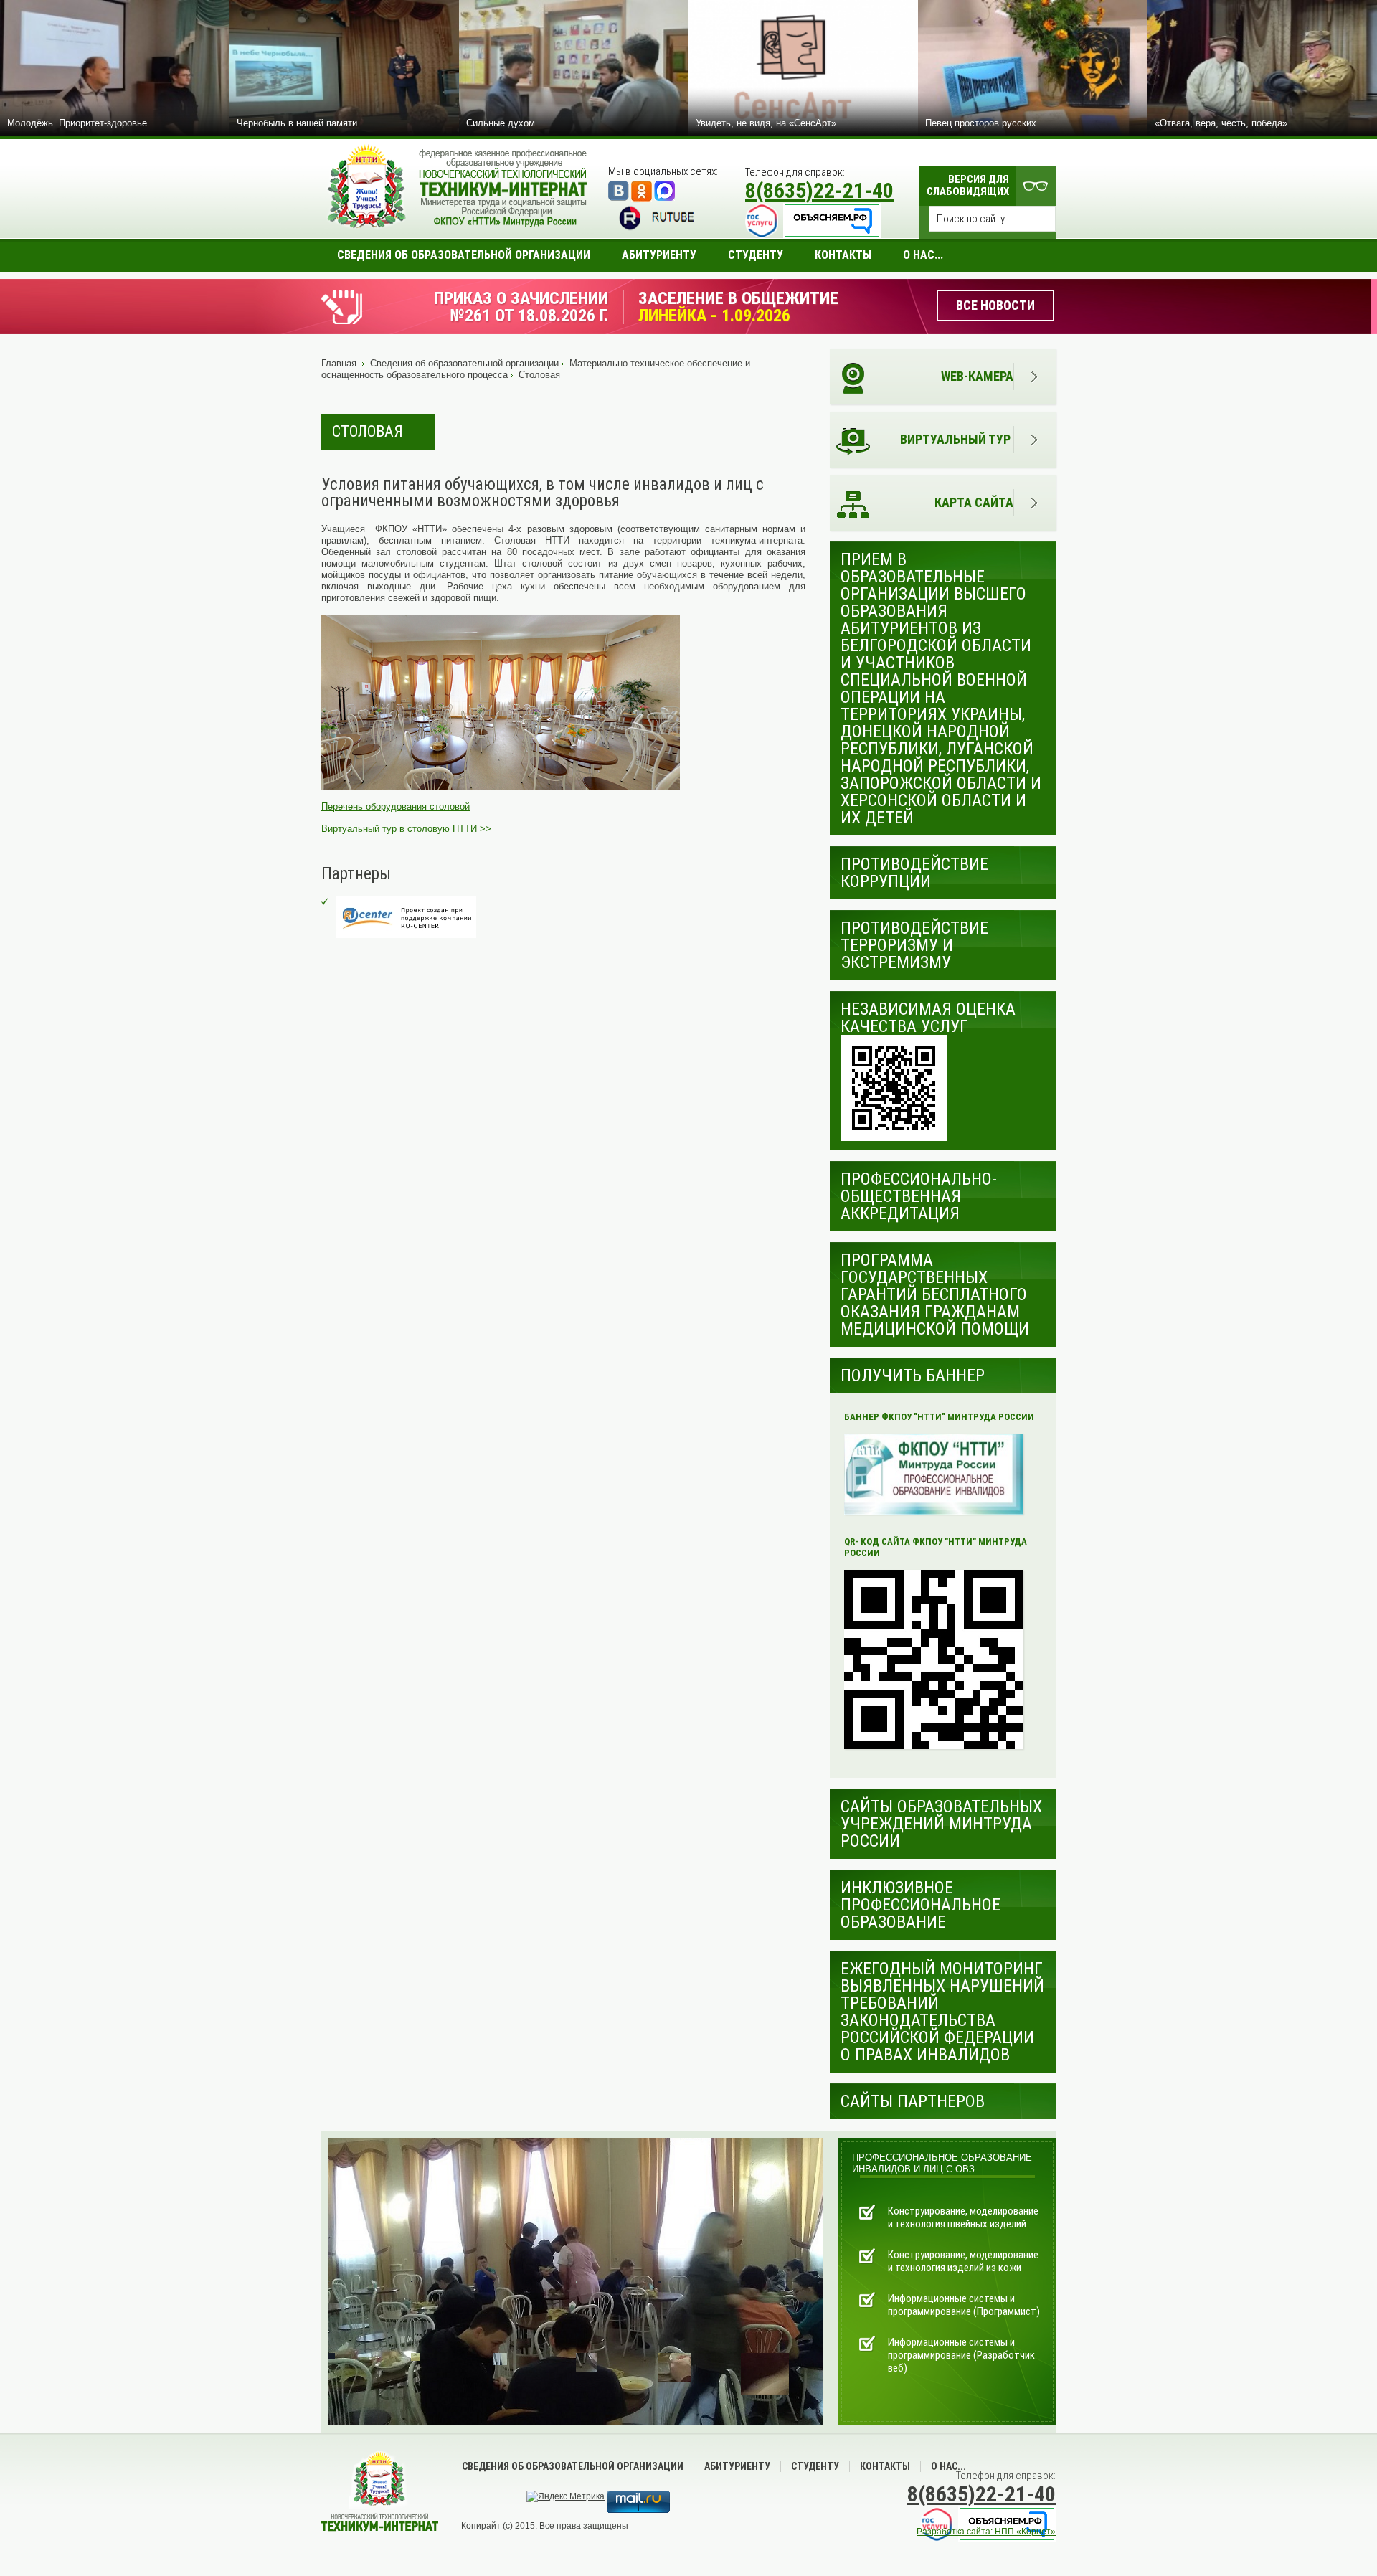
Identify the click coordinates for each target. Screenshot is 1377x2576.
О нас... (948, 2466)
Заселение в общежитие (738, 298)
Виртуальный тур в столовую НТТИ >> (406, 829)
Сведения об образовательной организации (464, 363)
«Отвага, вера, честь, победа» (1221, 123)
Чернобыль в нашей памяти (297, 123)
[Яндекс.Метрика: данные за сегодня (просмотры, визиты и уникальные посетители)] (566, 2496)
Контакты (885, 2466)
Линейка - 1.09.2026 (714, 316)
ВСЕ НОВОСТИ (995, 305)
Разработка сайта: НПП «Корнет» (986, 2532)
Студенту (815, 2466)
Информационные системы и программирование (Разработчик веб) (961, 2355)
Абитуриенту (737, 2466)
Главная (339, 363)
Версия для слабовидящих (968, 185)
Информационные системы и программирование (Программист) (964, 2305)
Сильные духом (501, 123)
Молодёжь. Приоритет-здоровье (77, 123)
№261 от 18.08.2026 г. (529, 316)
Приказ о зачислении (521, 298)
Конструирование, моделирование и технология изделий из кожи (963, 2261)
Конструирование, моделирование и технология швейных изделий (963, 2217)
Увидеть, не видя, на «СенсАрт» (766, 123)
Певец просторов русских (981, 123)
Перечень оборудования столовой (396, 806)
